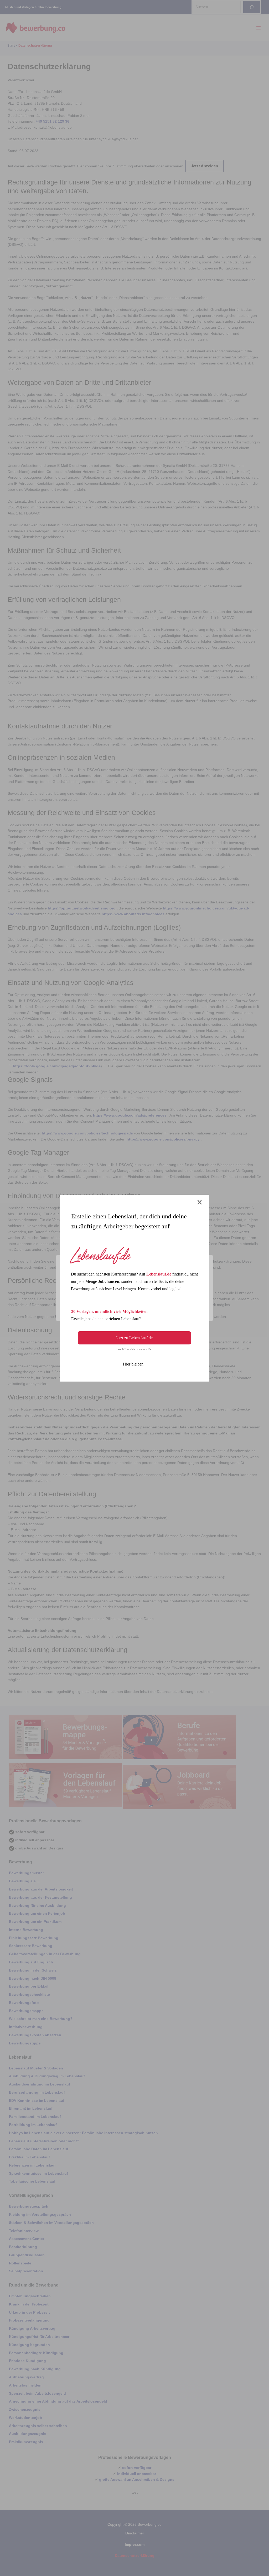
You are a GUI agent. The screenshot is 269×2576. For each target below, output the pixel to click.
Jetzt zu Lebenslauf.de (134, 1338)
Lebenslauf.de (159, 1274)
